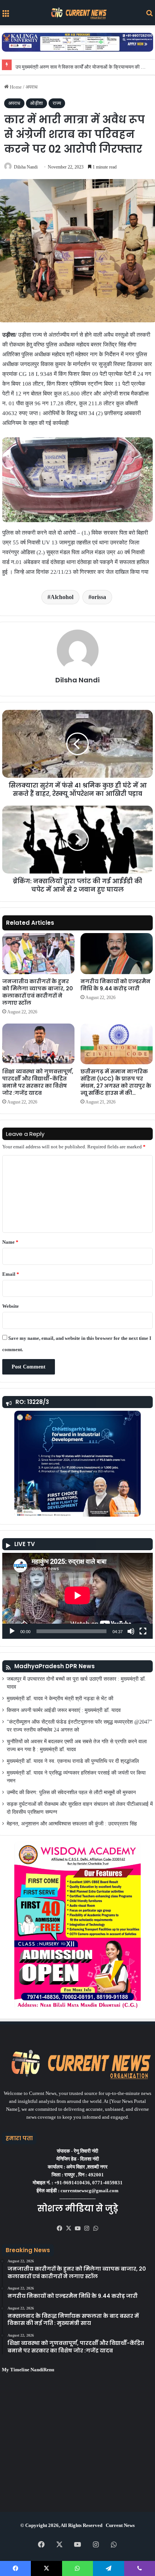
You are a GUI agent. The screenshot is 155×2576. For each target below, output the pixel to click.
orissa (99, 597)
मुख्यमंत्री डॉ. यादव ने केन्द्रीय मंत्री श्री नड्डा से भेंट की (60, 1699)
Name (10, 1242)
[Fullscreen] (143, 1631)
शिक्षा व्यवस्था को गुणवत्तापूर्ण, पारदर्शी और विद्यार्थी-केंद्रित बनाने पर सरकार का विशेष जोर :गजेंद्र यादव (38, 1082)
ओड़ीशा (36, 103)
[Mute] (131, 1631)
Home (15, 87)
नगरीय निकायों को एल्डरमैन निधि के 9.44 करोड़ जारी (115, 985)
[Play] (12, 1631)
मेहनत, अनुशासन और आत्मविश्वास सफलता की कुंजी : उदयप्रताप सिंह (72, 1824)
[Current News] (77, 13)
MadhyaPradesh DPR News (55, 1666)
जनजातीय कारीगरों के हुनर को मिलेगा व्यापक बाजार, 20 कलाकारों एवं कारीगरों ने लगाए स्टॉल (38, 992)
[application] (77, 1596)
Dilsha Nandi (26, 167)
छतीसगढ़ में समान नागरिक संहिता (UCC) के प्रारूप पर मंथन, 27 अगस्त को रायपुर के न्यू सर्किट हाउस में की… (116, 1082)
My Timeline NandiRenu (28, 2370)
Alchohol (62, 597)
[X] (68, 2228)
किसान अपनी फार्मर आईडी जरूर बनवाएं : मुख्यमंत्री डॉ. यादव (64, 1710)
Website (11, 1306)
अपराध (32, 87)
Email (11, 1274)
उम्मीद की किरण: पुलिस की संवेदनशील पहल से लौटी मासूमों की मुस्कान (71, 1792)
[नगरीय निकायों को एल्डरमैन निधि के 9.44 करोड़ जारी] (117, 953)
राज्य (57, 103)
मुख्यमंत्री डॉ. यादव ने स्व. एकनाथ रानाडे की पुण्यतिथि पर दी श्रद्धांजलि (73, 1761)
